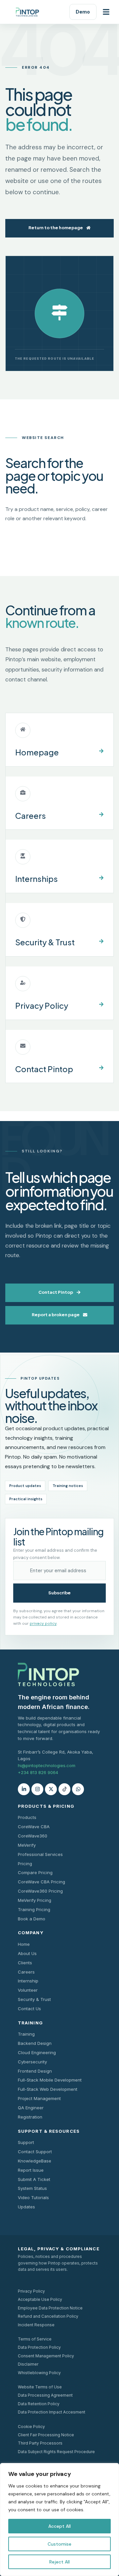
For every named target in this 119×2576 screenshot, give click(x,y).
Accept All (59, 2526)
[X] (51, 1789)
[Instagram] (37, 1789)
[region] (59, 2520)
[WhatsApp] (78, 1789)
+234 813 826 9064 (38, 1772)
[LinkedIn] (24, 1789)
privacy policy (43, 1623)
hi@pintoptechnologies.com (47, 1765)
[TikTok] (64, 1789)
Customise (59, 2544)
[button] (106, 12)
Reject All (59, 2562)
